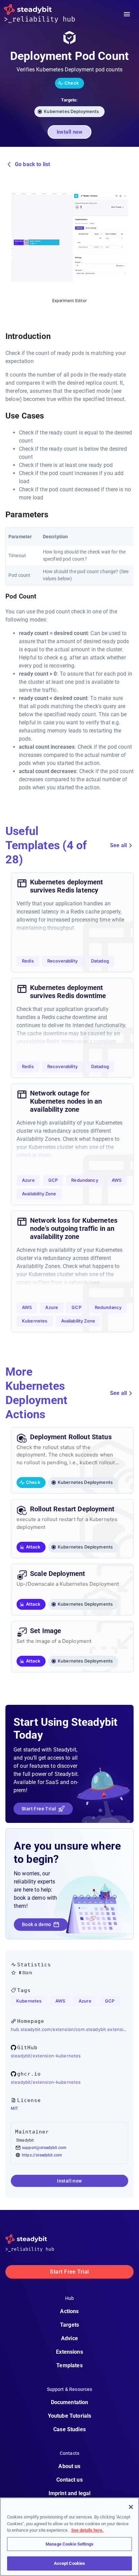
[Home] (45, 14)
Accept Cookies (70, 2563)
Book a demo (36, 1924)
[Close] (131, 2507)
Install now (70, 132)
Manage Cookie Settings (69, 2544)
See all (118, 845)
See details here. (87, 2530)
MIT (14, 2108)
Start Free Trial (39, 1809)
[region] (69, 2537)
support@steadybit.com (44, 2148)
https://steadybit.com (42, 2155)
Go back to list (32, 164)
